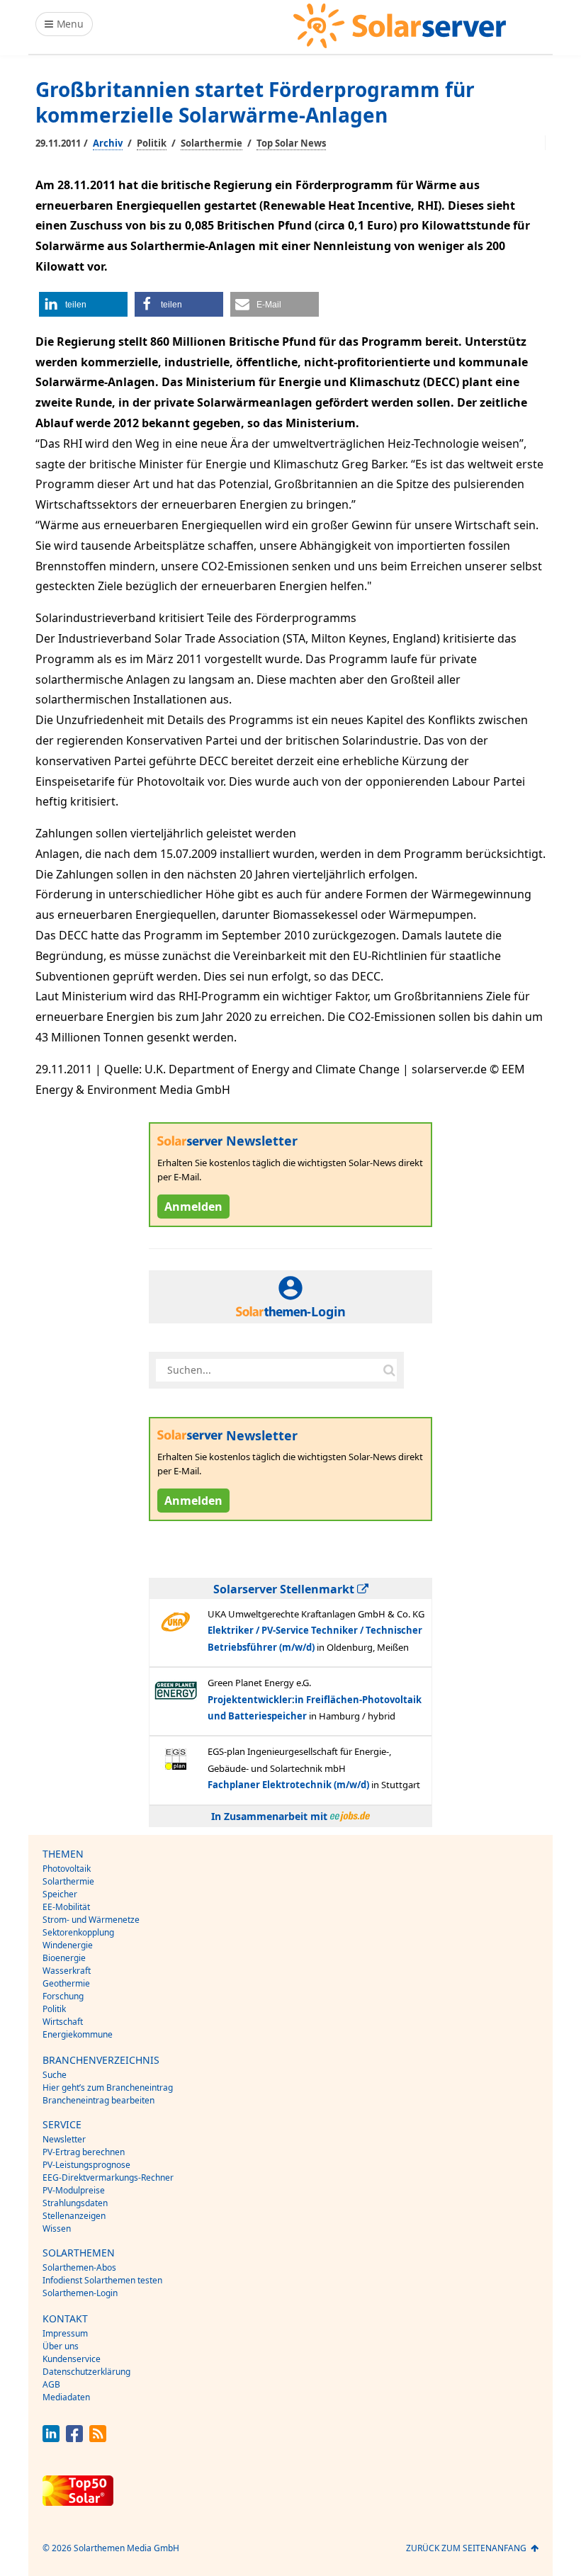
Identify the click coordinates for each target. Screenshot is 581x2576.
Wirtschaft (63, 2022)
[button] (83, 304)
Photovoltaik (67, 1869)
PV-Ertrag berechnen (84, 2152)
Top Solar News (291, 143)
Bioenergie (64, 1958)
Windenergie (68, 1945)
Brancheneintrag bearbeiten (98, 2100)
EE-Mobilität (66, 1907)
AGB (51, 2384)
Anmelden (193, 1207)
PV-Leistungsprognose (86, 2165)
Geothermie (66, 1983)
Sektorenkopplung (78, 1932)
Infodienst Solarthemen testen (102, 2280)
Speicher (60, 1894)
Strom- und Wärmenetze (91, 1920)
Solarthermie (211, 143)
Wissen (57, 2228)
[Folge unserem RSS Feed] (98, 2438)
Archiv (108, 143)
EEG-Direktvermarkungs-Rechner (108, 2177)
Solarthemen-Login (80, 2293)
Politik (152, 143)
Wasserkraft (67, 1971)
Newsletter (64, 2139)
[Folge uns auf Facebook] (74, 2438)
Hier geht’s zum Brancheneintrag (108, 2088)
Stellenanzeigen (74, 2216)
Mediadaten (66, 2397)
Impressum (65, 2333)
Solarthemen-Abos (79, 2267)
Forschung (63, 1996)
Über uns (61, 2346)
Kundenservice (72, 2359)
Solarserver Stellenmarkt (285, 1589)
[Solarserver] (400, 26)
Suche (55, 2075)
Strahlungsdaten (75, 2203)
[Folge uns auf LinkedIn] (51, 2438)
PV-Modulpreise (74, 2190)
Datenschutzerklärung (86, 2372)
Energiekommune (78, 2034)
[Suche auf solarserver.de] (389, 1370)
